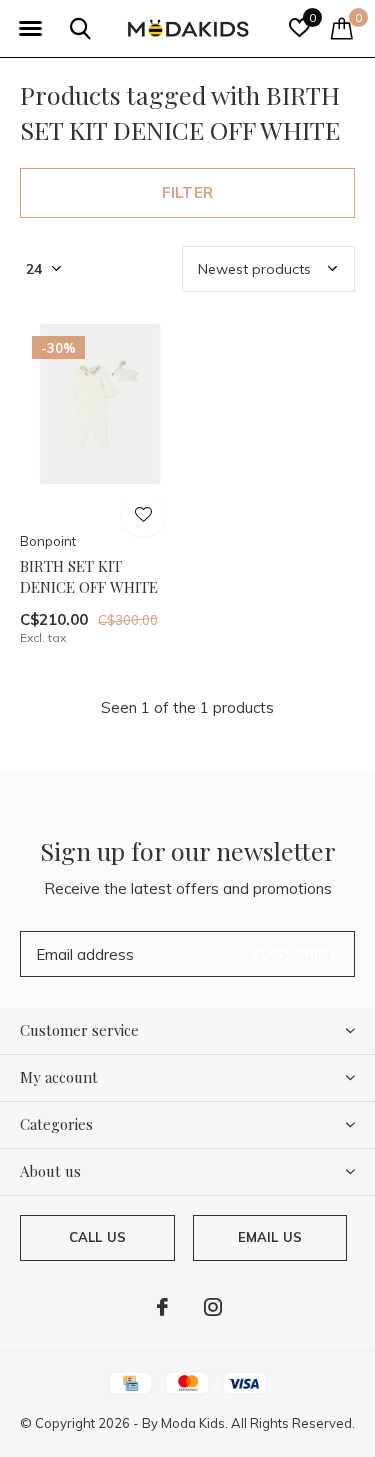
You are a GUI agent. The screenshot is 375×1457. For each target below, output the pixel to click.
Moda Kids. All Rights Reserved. (258, 1423)
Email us (270, 1237)
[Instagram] (213, 1307)
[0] (342, 28)
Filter (187, 192)
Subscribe (295, 953)
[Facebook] (162, 1307)
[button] (30, 29)
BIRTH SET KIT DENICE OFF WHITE (89, 576)
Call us (97, 1237)
